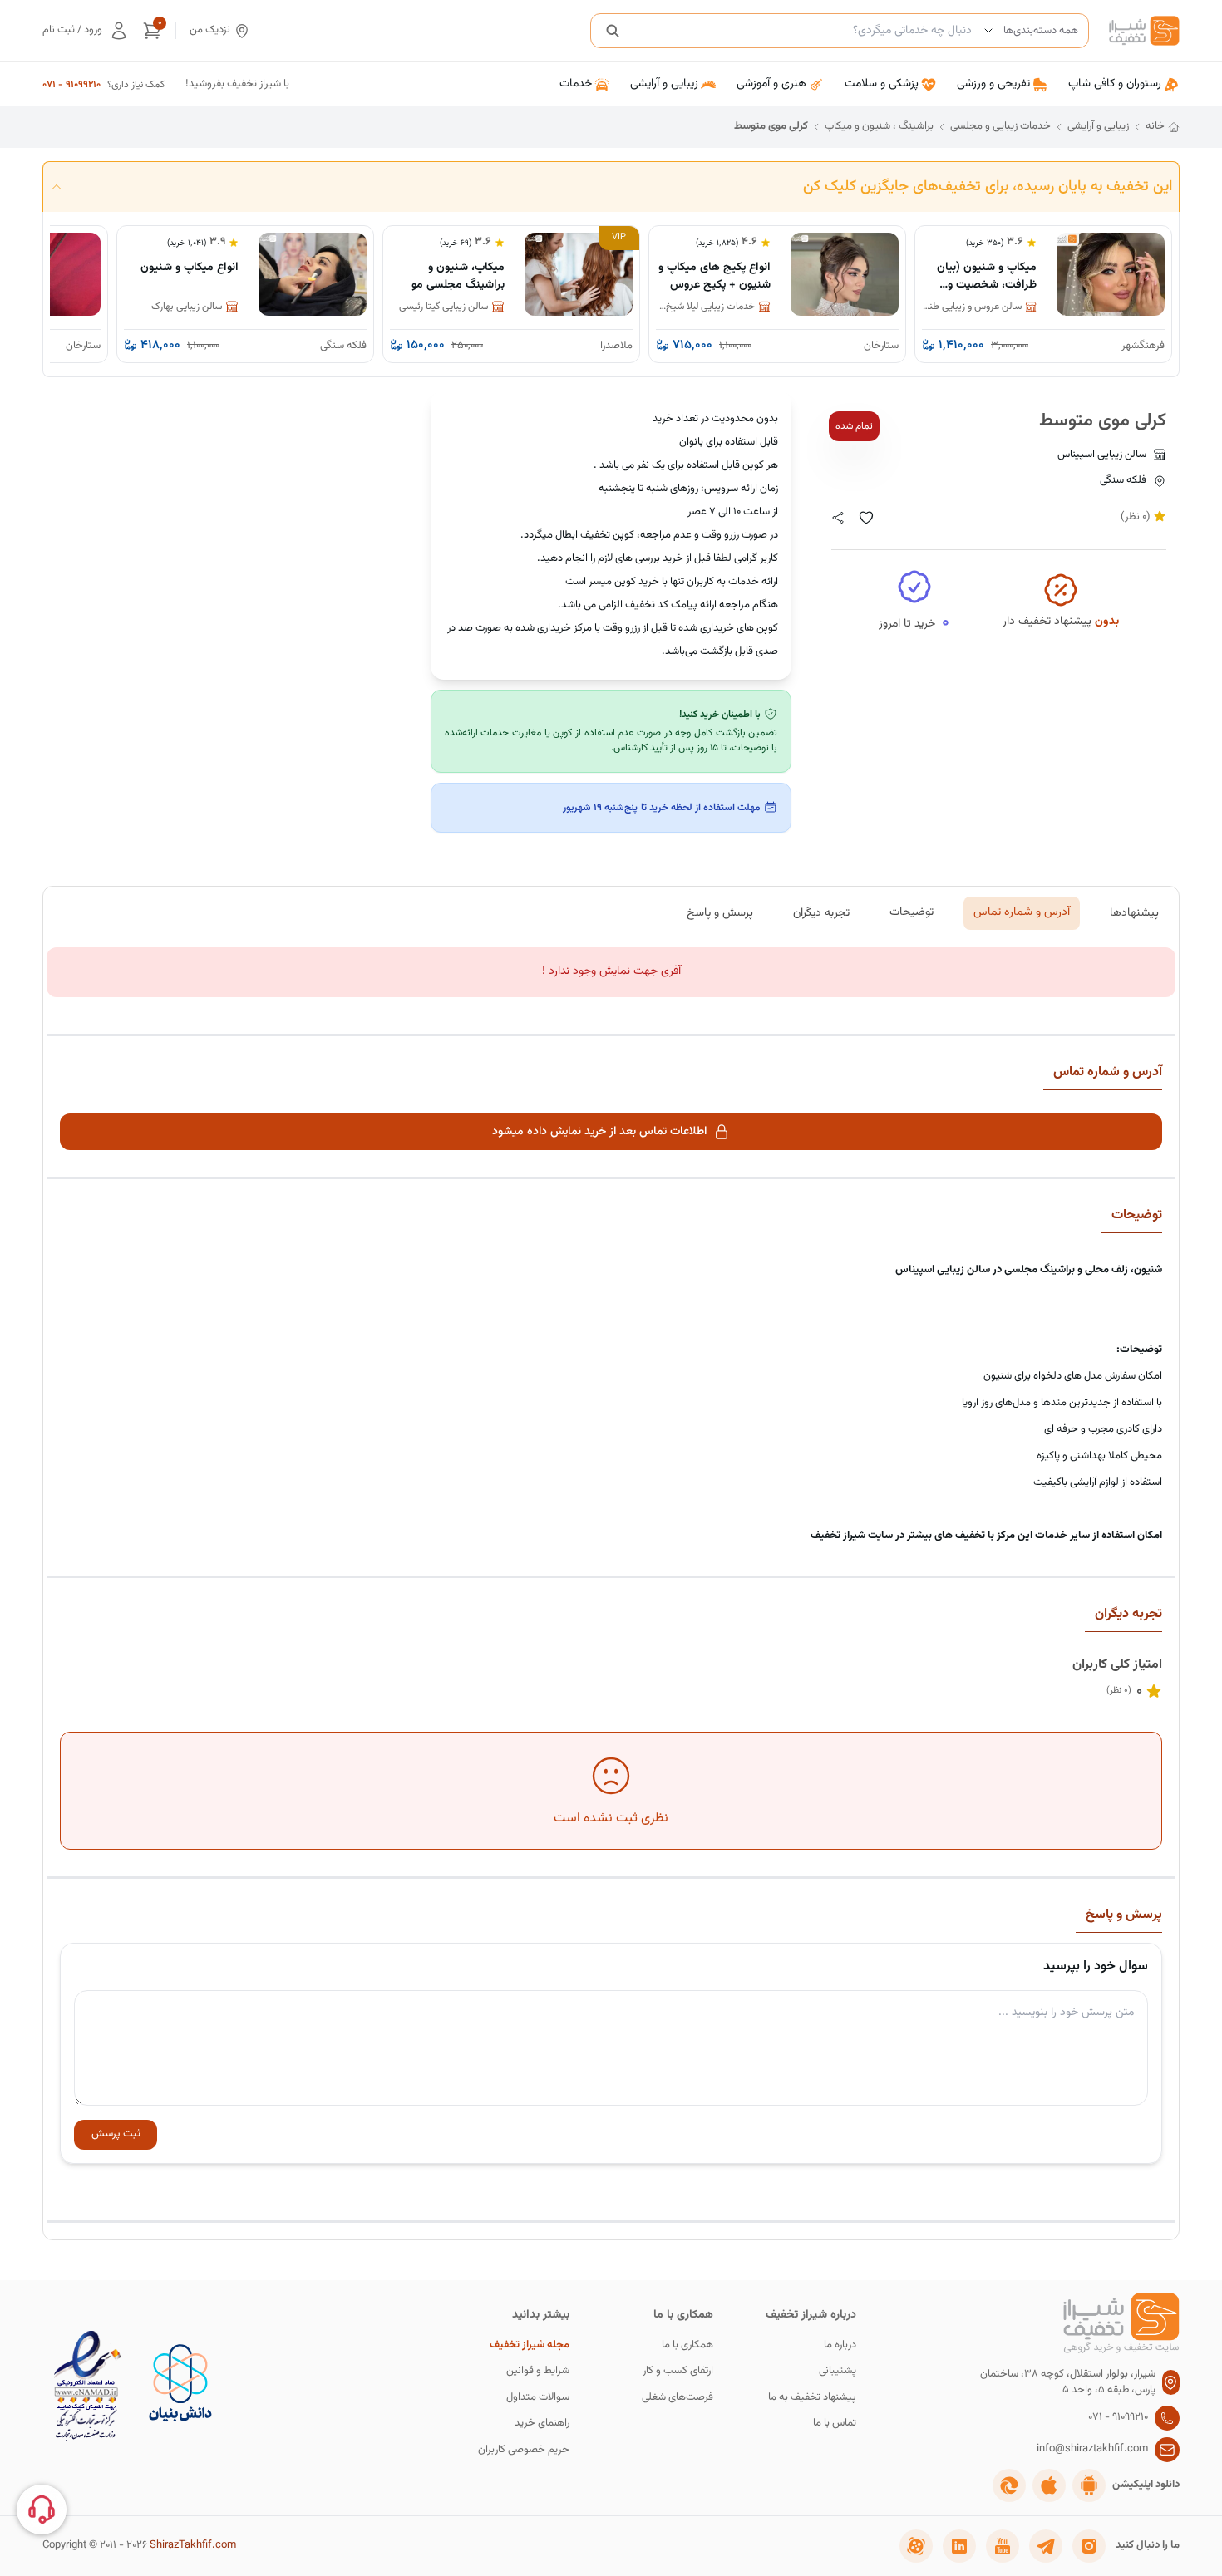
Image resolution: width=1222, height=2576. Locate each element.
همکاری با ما (687, 2345)
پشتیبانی (838, 2371)
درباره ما (840, 2345)
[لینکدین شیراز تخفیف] (959, 2546)
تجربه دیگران (821, 912)
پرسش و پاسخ (720, 912)
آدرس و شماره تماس (1022, 912)
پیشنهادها (1134, 912)
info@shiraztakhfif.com (1092, 2449)
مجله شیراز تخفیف (530, 2345)
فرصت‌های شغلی (678, 2398)
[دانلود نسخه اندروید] (1089, 2485)
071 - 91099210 (71, 85)
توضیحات (912, 912)
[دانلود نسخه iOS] (1049, 2485)
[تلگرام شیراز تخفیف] (1046, 2546)
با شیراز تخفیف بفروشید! (237, 84)
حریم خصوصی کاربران (524, 2450)
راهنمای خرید (542, 2424)
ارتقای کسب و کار (678, 2371)
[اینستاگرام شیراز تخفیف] (1089, 2546)
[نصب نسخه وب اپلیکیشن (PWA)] (1009, 2485)
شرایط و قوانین (538, 2371)
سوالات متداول (538, 2398)
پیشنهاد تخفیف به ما (812, 2398)
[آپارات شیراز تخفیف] (916, 2546)
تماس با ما (835, 2424)
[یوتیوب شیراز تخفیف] (1003, 2546)
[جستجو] (613, 31)
